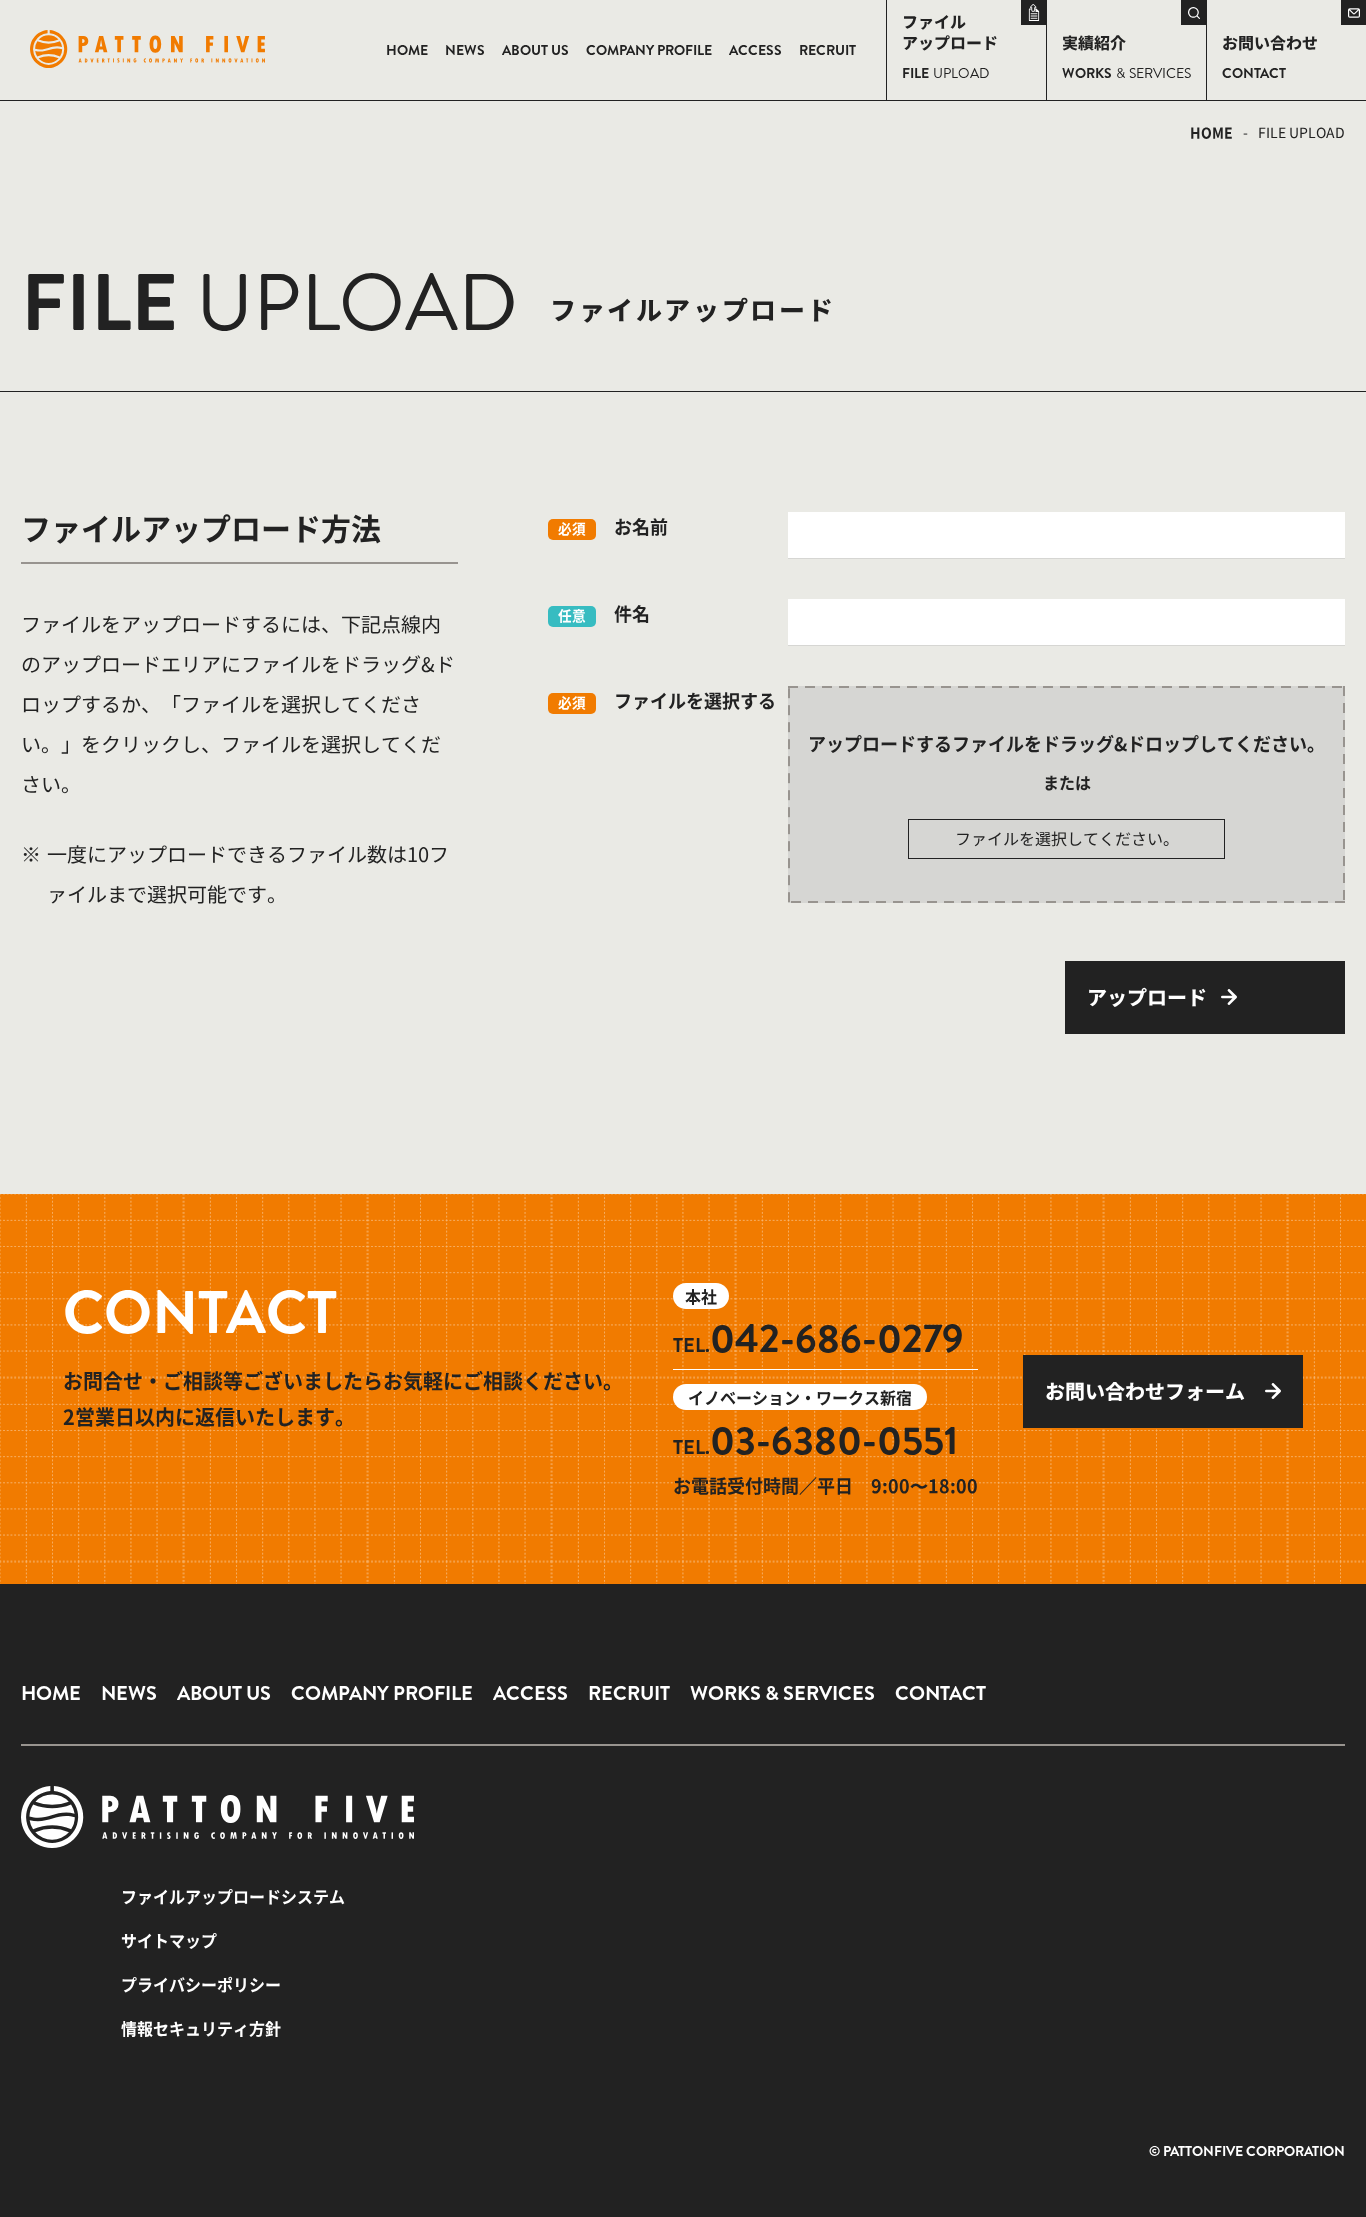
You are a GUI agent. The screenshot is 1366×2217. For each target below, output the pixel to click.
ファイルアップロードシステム (233, 1896)
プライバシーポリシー (201, 1984)
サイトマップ (169, 1940)
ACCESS (530, 1693)
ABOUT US (224, 1693)
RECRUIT (629, 1693)
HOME (1211, 132)
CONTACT (940, 1693)
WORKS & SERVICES (782, 1693)
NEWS (129, 1693)
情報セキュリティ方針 (201, 2028)
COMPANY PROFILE (382, 1693)
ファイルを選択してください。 (1067, 838)
